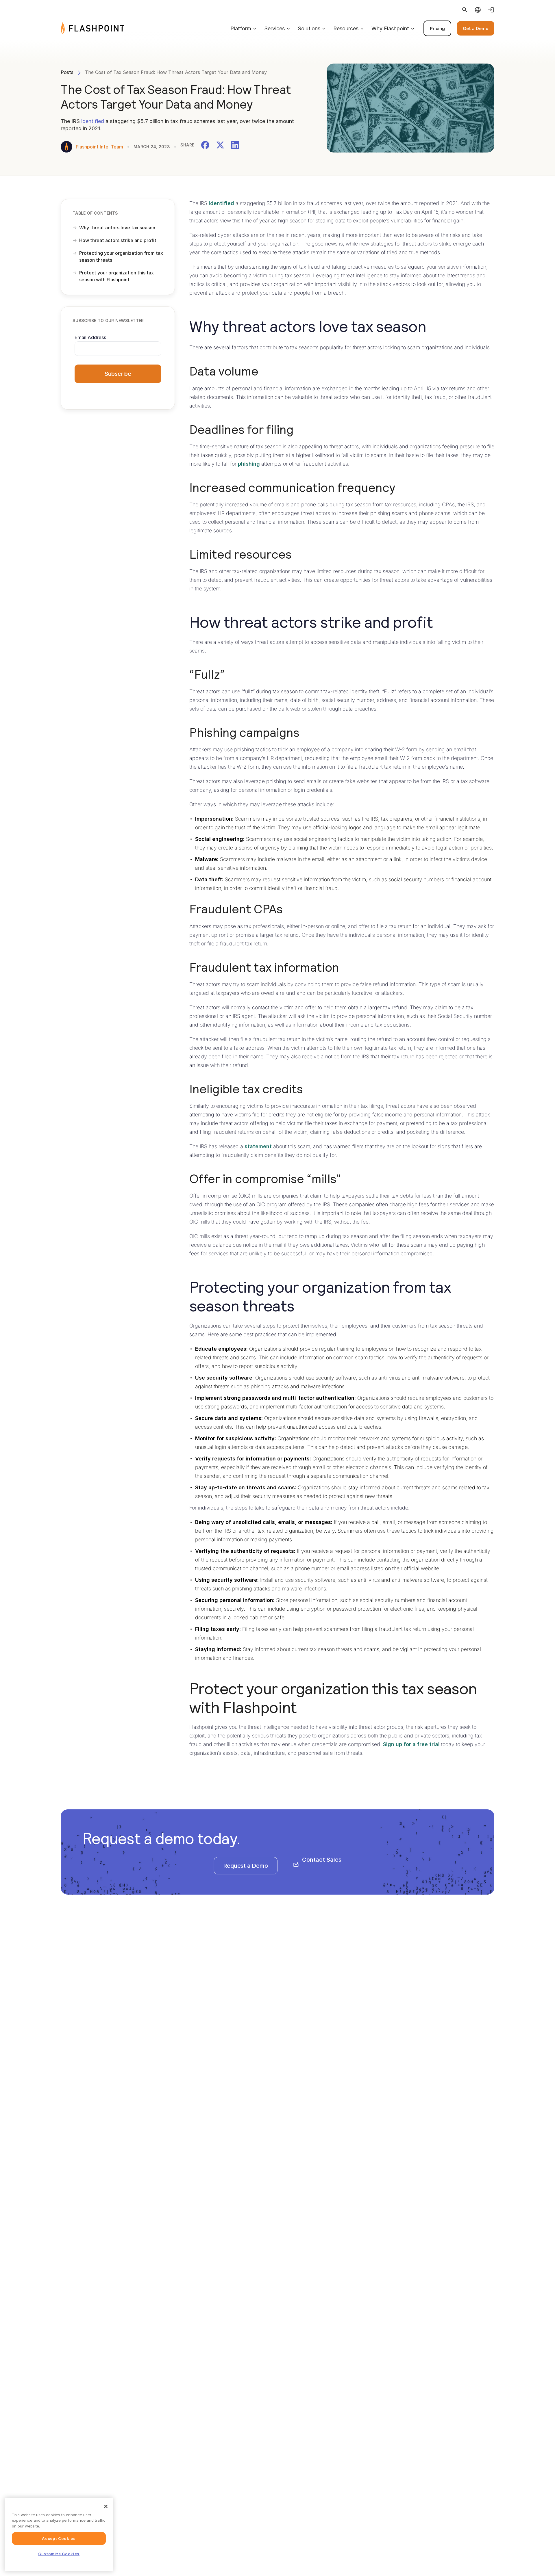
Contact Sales (322, 1860)
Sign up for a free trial (411, 1744)
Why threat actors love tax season (117, 228)
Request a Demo (245, 1866)
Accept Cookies (59, 2538)
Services (274, 28)
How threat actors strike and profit (118, 240)
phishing (249, 464)
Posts (67, 72)
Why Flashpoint (390, 28)
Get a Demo (476, 28)
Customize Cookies (59, 2554)
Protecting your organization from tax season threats (121, 257)
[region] (59, 2535)
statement (258, 1146)
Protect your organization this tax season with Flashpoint (116, 276)
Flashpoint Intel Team (99, 147)
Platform (241, 28)
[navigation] (309, 28)
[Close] (106, 2506)
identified (93, 121)
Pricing (437, 28)
